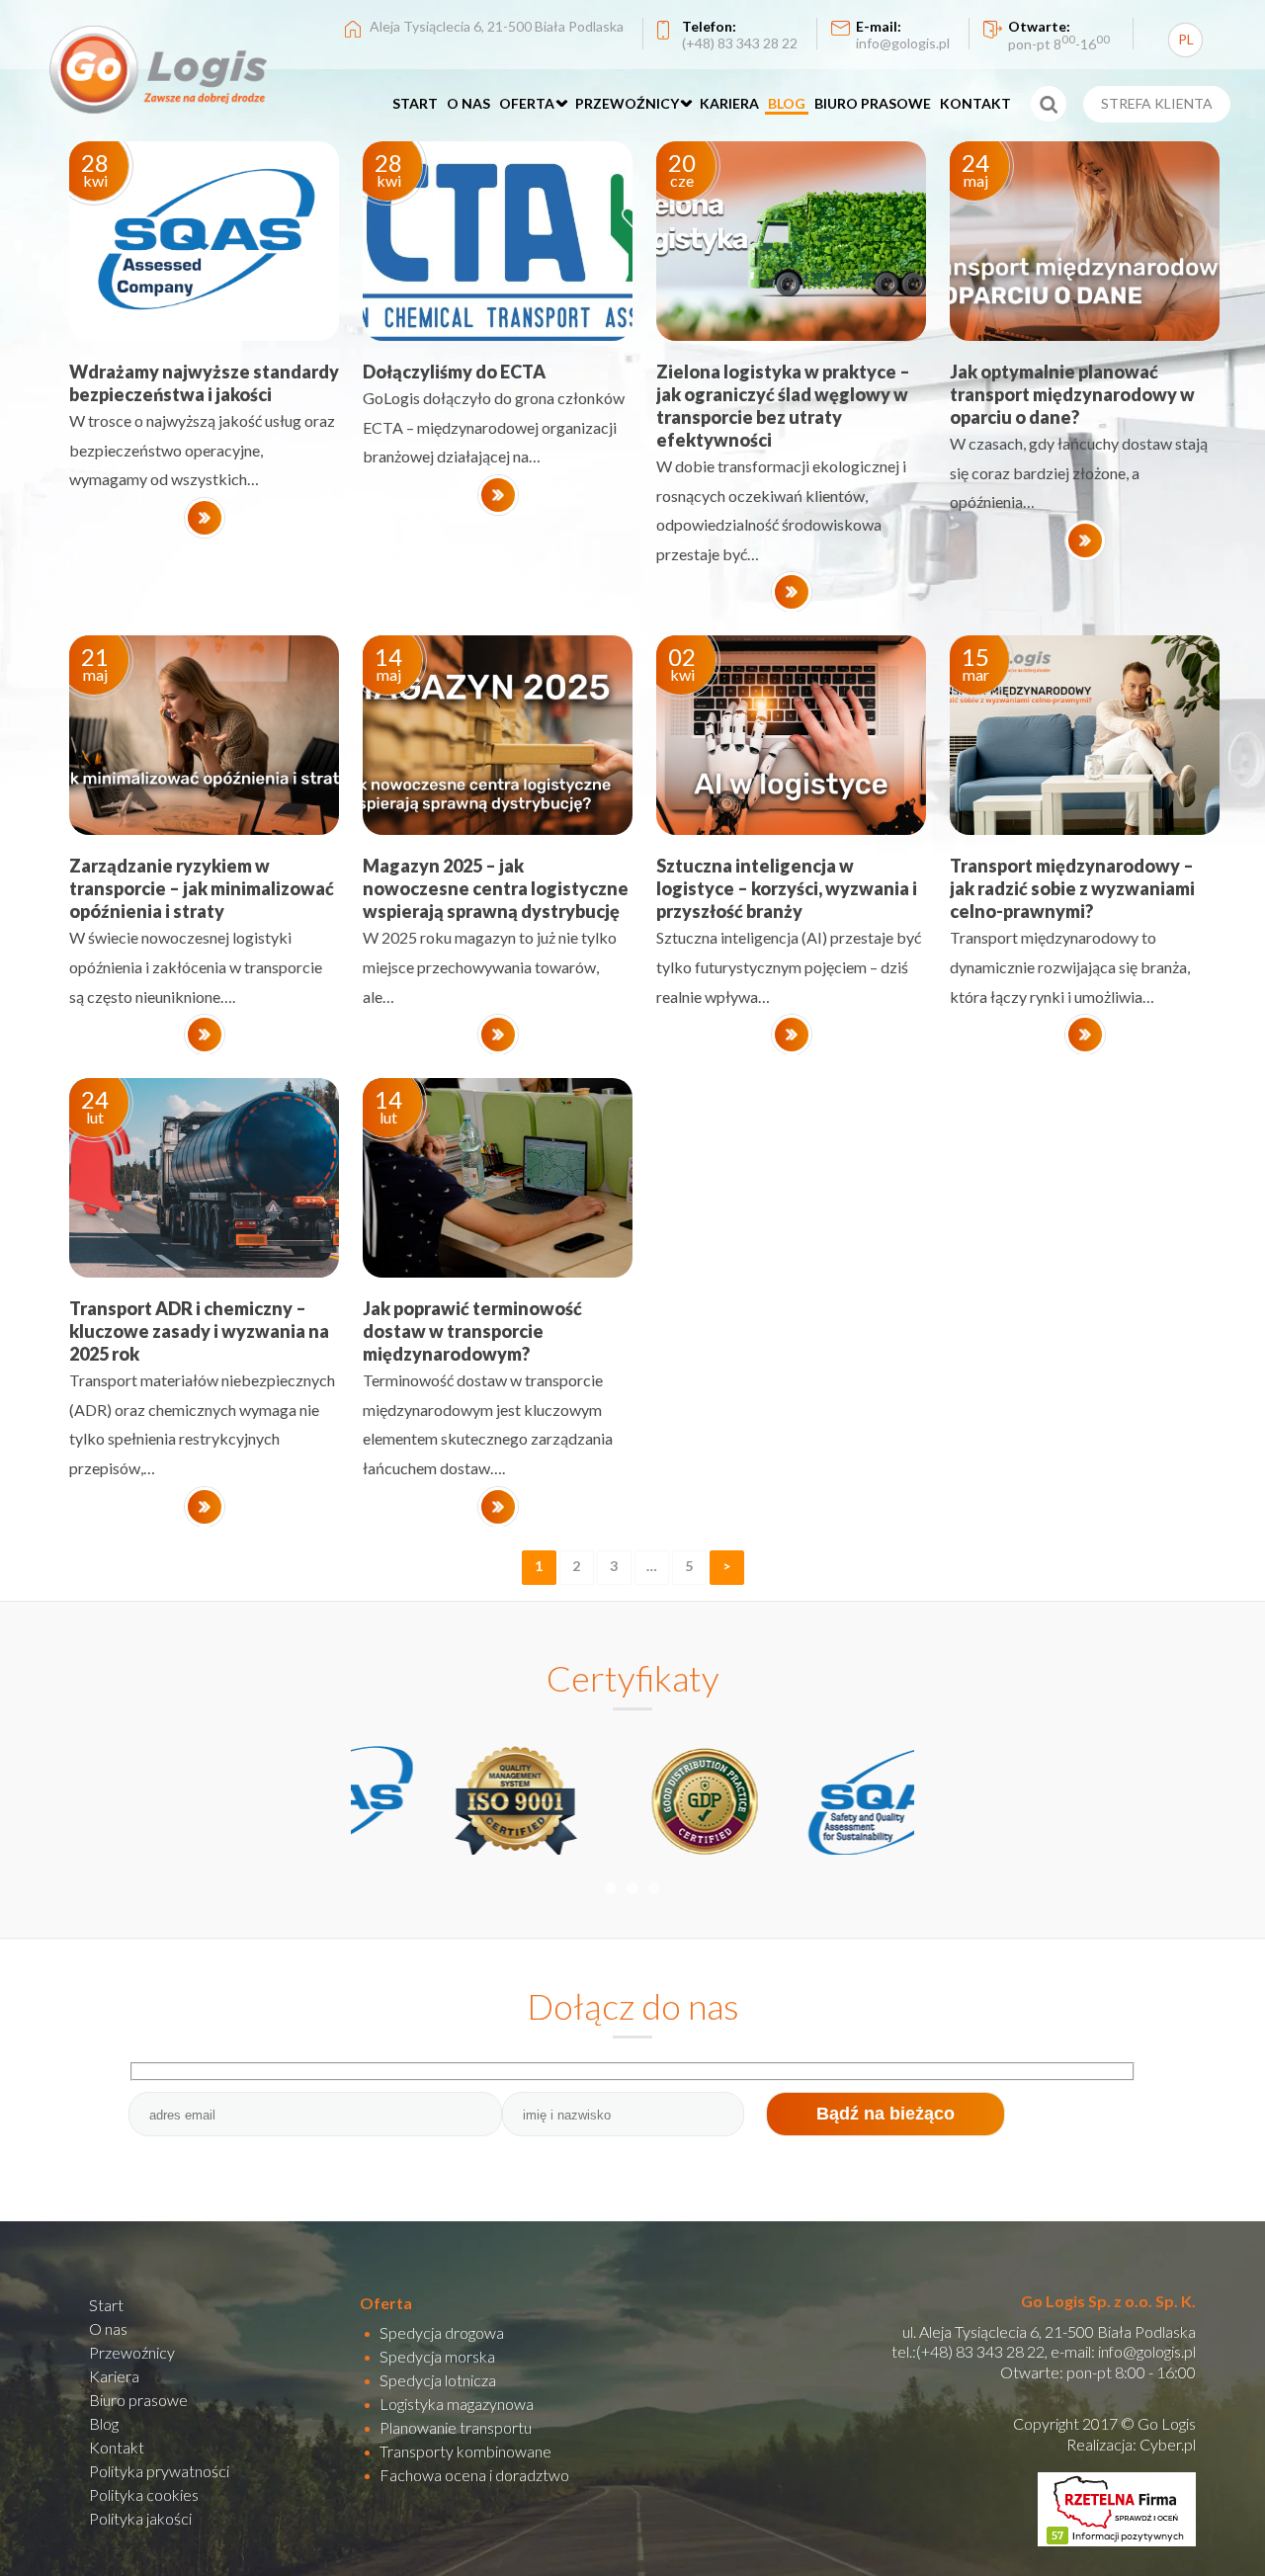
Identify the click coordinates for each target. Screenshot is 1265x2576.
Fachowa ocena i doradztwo (474, 2475)
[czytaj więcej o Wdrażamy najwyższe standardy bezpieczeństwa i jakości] (205, 518)
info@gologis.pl (1147, 2351)
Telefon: (740, 35)
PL (1186, 39)
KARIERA (729, 103)
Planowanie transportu (456, 2427)
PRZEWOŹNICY (627, 103)
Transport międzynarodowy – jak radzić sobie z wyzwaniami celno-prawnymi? (1072, 888)
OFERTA (527, 103)
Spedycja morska (437, 2356)
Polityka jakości (140, 2518)
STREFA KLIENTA (1157, 103)
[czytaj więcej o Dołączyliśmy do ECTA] (498, 495)
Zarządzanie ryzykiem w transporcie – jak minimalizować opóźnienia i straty (202, 888)
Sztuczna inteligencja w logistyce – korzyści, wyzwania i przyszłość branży (787, 888)
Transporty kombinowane (465, 2451)
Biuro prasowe (138, 2400)
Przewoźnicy (132, 2352)
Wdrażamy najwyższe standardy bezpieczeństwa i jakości (204, 383)
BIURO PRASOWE (873, 103)
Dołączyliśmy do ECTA (454, 372)
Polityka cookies (144, 2494)
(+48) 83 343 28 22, (982, 2351)
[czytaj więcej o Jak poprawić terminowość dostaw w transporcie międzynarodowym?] (498, 1507)
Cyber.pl (1168, 2444)
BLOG (787, 103)
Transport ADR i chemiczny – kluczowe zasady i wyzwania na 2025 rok (199, 1331)
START (415, 103)
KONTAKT (975, 103)
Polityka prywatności (159, 2471)
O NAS (468, 103)
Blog (104, 2423)
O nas (108, 2328)
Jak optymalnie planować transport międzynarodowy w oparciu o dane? (1072, 394)
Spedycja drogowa (442, 2332)
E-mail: (903, 35)
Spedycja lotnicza (438, 2380)
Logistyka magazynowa (457, 2404)
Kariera (114, 2376)
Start (106, 2305)
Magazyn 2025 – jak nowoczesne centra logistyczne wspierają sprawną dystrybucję (496, 888)
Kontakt (117, 2447)
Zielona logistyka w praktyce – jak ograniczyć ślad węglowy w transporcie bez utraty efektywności (783, 406)
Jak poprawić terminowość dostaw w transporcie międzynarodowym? (472, 1331)
